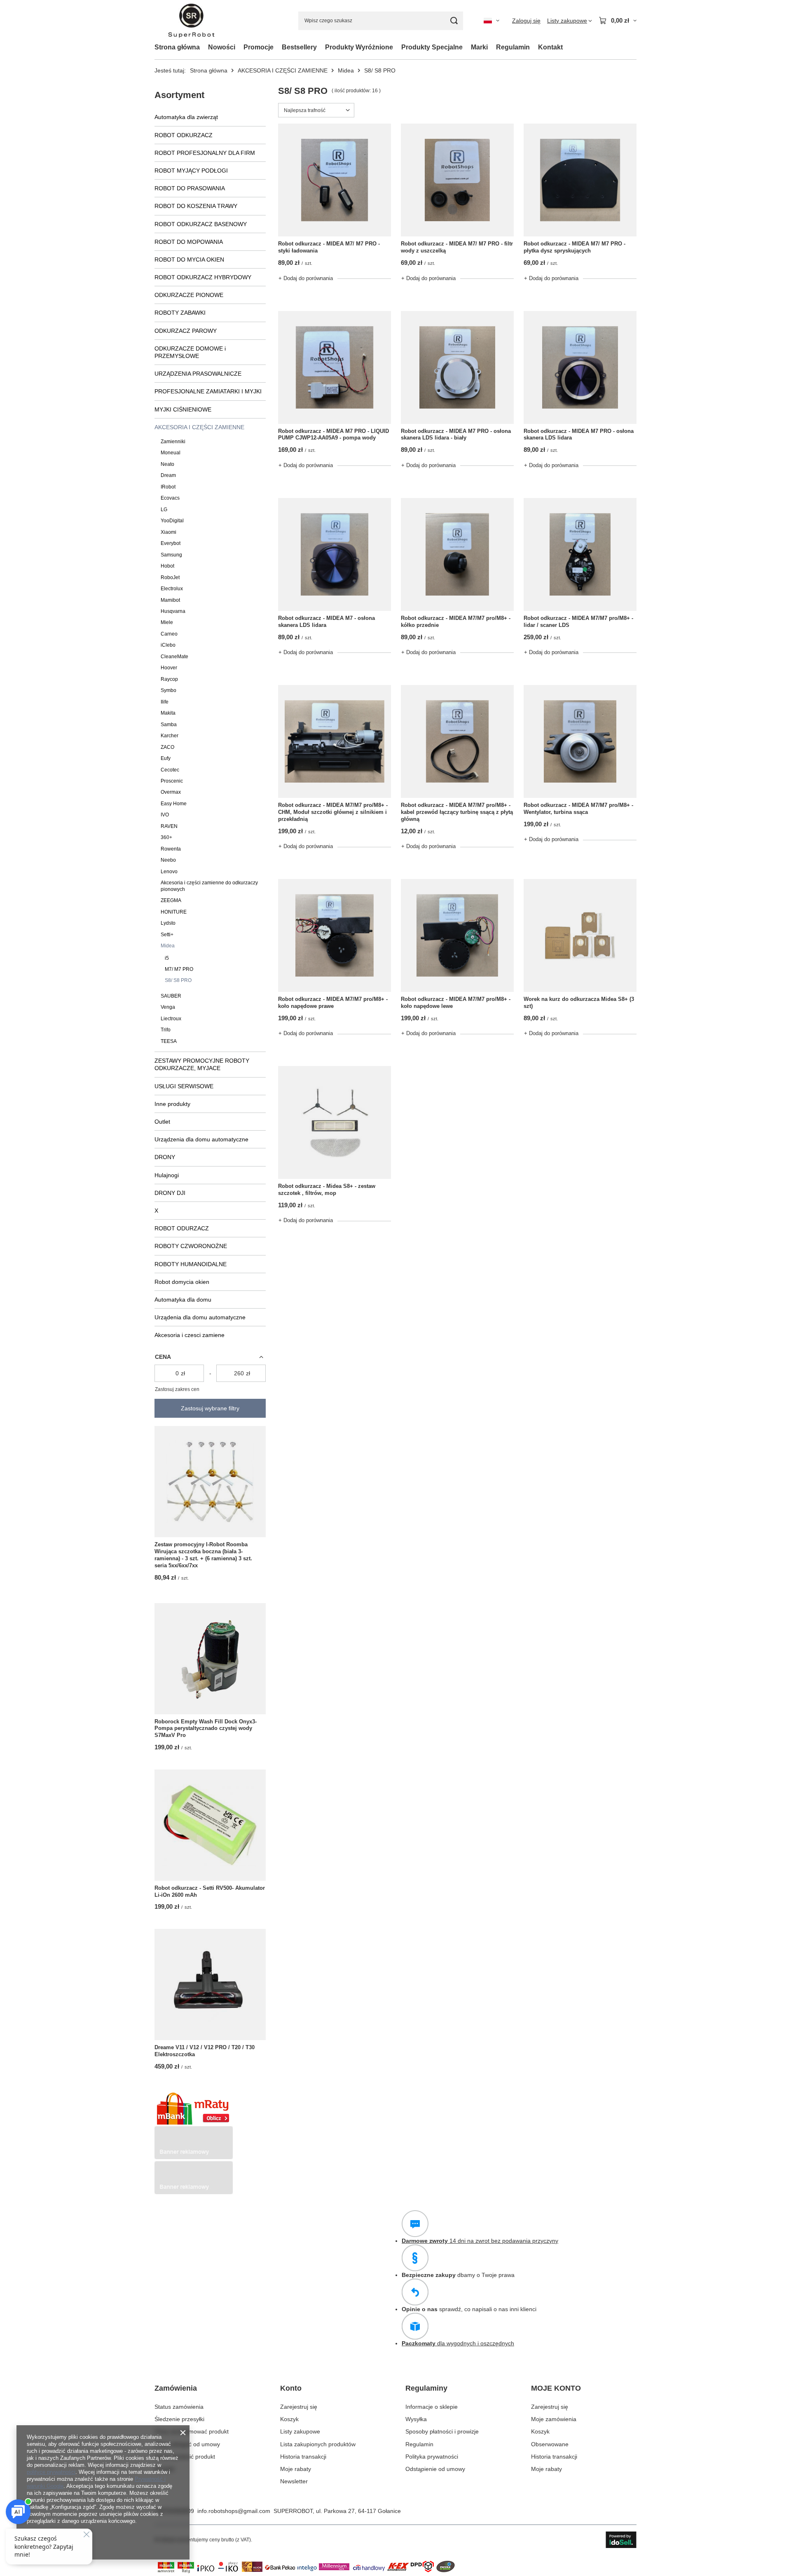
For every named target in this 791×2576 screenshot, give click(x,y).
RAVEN (169, 826)
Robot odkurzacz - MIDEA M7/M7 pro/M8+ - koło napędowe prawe (333, 1003)
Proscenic (172, 781)
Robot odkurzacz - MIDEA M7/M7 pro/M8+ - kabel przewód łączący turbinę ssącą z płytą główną (457, 812)
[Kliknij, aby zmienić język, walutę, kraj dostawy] (491, 21)
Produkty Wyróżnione (359, 47)
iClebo (168, 645)
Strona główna (177, 47)
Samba (169, 725)
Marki (479, 47)
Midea (346, 70)
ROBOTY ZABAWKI (180, 313)
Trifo (166, 1030)
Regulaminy (426, 2388)
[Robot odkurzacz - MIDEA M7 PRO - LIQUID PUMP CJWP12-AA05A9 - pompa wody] (335, 367)
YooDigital (172, 521)
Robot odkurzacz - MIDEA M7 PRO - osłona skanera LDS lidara (579, 435)
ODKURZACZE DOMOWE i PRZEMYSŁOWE (190, 352)
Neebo (168, 860)
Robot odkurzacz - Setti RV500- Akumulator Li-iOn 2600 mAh (210, 1891)
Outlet (162, 1122)
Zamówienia (176, 2388)
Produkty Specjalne (432, 47)
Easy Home (174, 804)
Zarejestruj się (299, 2407)
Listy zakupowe (300, 2431)
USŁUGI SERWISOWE (184, 1086)
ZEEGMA (171, 900)
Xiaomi (168, 532)
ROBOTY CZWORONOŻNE (191, 1246)
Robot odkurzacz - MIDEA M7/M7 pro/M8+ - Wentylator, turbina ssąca (578, 809)
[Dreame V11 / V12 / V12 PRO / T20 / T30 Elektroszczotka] (210, 1985)
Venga (168, 1007)
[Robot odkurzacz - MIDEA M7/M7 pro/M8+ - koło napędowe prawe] (335, 935)
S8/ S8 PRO (178, 980)
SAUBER (171, 996)
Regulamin (513, 47)
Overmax (171, 792)
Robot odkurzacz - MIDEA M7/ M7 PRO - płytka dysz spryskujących (575, 247)
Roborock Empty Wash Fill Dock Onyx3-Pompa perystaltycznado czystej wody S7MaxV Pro (206, 1729)
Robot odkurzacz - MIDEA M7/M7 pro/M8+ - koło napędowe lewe (456, 1003)
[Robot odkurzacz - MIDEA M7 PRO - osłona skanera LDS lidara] (580, 367)
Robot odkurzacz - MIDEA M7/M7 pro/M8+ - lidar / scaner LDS (578, 622)
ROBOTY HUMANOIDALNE (191, 1264)
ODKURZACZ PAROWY (186, 331)
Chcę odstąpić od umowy (187, 2444)
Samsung (171, 555)
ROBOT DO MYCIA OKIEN (189, 259)
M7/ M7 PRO (179, 969)
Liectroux (171, 1019)
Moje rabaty (296, 2469)
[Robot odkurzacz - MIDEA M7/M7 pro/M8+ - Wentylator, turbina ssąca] (580, 741)
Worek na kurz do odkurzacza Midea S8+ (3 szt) (579, 1003)
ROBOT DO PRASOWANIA (190, 188)
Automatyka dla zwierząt (186, 117)
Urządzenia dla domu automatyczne (201, 1139)
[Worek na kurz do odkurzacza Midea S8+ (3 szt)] (580, 935)
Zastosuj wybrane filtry (210, 1408)
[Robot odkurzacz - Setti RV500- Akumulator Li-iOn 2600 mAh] (210, 1825)
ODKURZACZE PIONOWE (189, 295)
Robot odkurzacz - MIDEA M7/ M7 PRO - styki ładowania (329, 247)
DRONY (165, 1157)
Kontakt (550, 47)
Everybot (171, 543)
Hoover (169, 668)
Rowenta (171, 849)
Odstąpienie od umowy (435, 2469)
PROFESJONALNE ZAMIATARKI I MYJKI (208, 391)
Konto (291, 2388)
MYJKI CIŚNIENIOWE (183, 409)
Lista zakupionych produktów (318, 2444)
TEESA (169, 1041)
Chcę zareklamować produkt (192, 2431)
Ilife (165, 702)
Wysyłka (416, 2419)
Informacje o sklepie (432, 2407)
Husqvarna (173, 611)
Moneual (171, 453)
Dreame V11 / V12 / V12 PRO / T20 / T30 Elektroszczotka (205, 2051)
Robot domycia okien (182, 1282)
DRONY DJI (170, 1193)
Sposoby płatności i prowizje (442, 2431)
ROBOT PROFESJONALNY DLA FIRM (205, 153)
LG (164, 510)
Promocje (259, 47)
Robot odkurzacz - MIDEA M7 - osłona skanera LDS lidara (326, 622)
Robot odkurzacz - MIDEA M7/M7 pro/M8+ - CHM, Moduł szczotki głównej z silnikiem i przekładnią (333, 812)
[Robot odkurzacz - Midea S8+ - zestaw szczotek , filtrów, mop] (335, 1122)
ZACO (167, 747)
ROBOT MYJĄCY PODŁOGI (191, 171)
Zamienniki (173, 442)
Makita (168, 713)
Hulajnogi (167, 1175)
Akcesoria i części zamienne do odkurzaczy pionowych (209, 886)
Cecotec (170, 770)
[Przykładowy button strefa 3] (194, 2192)
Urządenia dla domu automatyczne (200, 1317)
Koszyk (289, 2419)
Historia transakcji (303, 2457)
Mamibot (170, 600)
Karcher (170, 736)
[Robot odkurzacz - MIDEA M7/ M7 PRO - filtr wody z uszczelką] (457, 180)
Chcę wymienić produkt (185, 2457)
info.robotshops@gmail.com (234, 2511)
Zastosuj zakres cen (177, 1389)
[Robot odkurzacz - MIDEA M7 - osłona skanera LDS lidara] (335, 554)
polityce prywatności (51, 2472)
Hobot (167, 566)
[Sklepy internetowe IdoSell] (621, 2540)
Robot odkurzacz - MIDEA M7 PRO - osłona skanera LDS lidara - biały (456, 435)
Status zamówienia (179, 2407)
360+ (166, 837)
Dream (168, 475)
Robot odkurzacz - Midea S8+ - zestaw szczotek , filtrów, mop (327, 1190)
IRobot (168, 487)
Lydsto (168, 923)
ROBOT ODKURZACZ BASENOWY (201, 224)
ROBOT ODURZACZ (182, 1228)
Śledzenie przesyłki (179, 2419)
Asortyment (179, 95)
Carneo (169, 634)
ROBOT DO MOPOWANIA (189, 242)
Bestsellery (299, 47)
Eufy (166, 758)
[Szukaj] (454, 21)
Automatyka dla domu (183, 1300)
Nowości (222, 47)
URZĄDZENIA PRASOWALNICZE (198, 374)
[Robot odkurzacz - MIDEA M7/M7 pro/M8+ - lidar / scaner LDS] (580, 554)
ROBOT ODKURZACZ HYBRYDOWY (203, 277)
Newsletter (294, 2481)
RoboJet (170, 577)
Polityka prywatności (432, 2457)
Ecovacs (170, 498)
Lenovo (169, 872)
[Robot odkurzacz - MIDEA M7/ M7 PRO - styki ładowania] (335, 180)
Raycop (169, 679)
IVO (165, 815)
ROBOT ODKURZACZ (184, 135)
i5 (167, 958)
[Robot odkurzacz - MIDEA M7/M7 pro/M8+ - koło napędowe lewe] (457, 935)
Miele (167, 622)
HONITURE (174, 912)
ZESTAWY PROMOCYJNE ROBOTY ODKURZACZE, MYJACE (202, 1064)
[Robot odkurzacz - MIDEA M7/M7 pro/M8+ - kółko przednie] (457, 554)
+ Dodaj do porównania (306, 278)
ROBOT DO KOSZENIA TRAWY (196, 206)
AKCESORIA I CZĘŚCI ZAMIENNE (283, 70)
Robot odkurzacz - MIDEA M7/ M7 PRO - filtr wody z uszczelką (457, 247)
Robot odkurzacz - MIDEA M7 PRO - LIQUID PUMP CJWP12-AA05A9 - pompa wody (333, 435)
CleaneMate (174, 657)
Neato (167, 464)
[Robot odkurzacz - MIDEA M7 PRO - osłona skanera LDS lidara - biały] (457, 367)
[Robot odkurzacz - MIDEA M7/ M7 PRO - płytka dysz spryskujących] (580, 180)
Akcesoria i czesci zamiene (190, 1335)
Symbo (168, 690)
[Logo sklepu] (191, 21)
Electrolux (172, 589)
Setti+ (167, 935)
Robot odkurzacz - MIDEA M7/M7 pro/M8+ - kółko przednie (456, 622)
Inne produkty (172, 1104)
